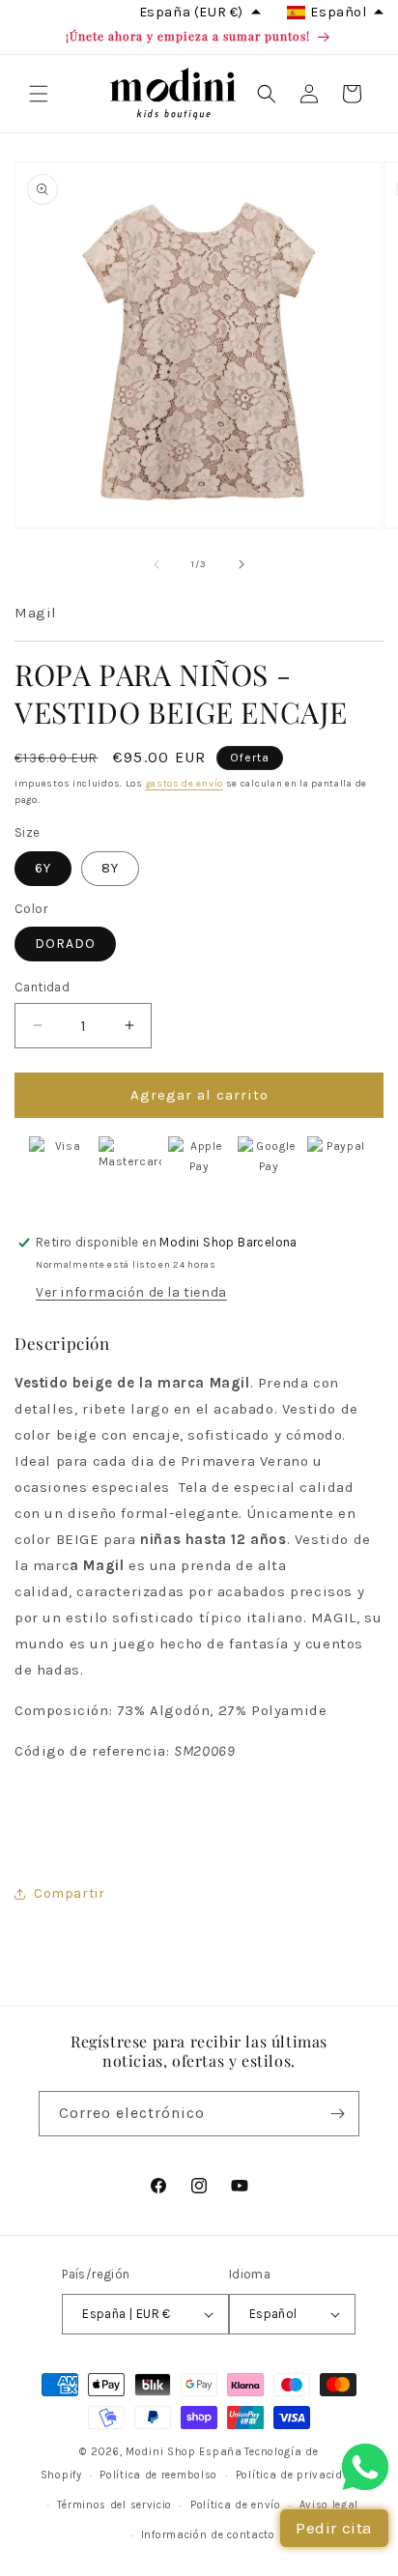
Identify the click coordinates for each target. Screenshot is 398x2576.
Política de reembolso (158, 2475)
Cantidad (42, 987)
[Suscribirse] (337, 2114)
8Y (110, 868)
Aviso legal (329, 2505)
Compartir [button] (69, 1893)
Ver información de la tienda (131, 1292)
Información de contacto (208, 2535)
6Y (43, 868)
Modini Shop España (184, 2452)
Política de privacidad (297, 2475)
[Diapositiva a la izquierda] (156, 564)
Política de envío (236, 2505)
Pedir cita (334, 2528)
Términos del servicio (114, 2505)
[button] (39, 94)
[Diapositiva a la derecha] (242, 564)
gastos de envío (185, 784)
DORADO (65, 944)
